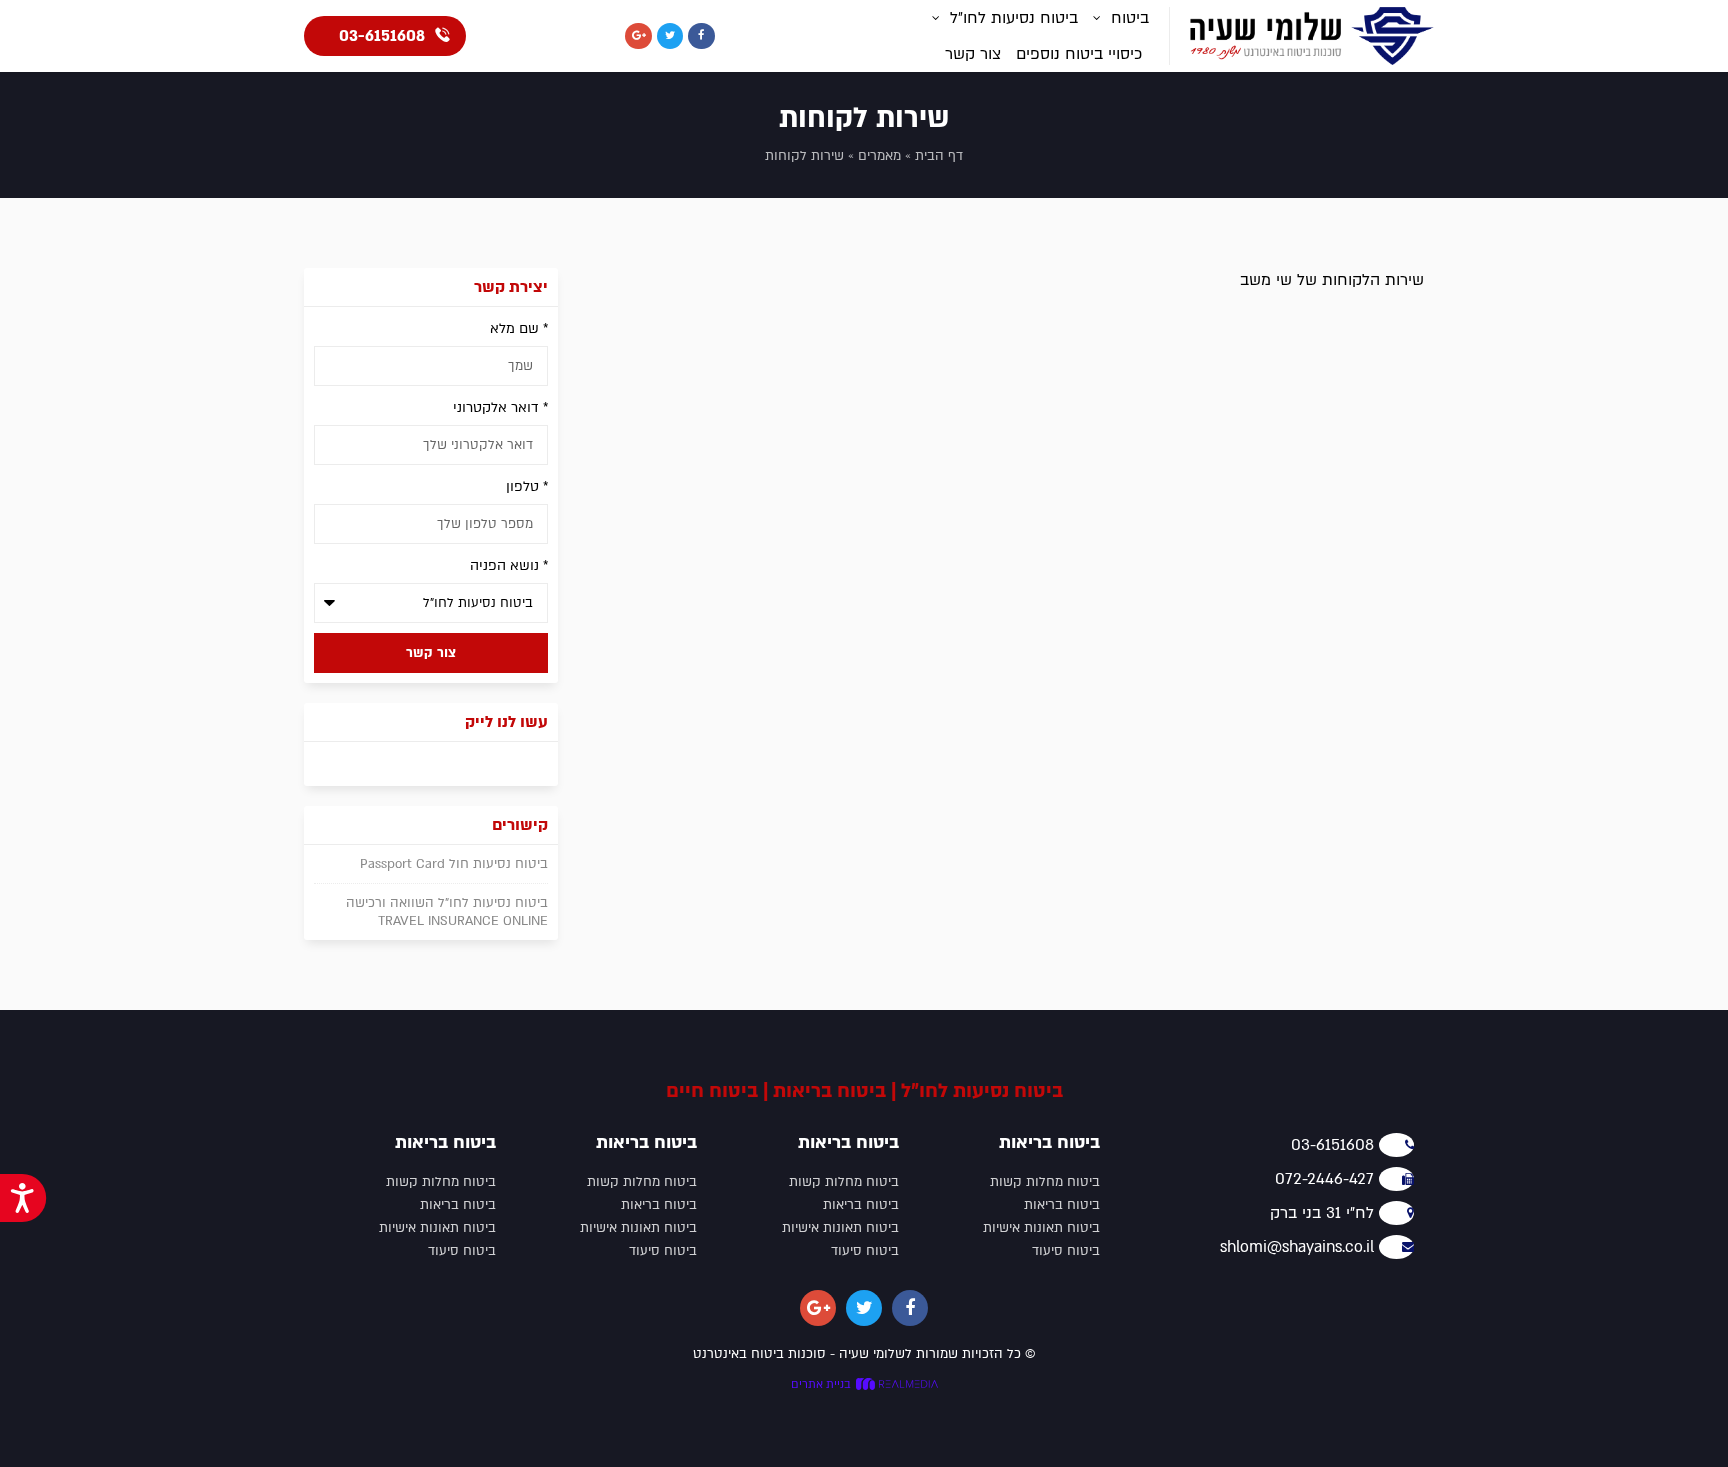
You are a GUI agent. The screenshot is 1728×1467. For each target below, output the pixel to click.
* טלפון (527, 486)
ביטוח (1130, 18)
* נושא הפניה (509, 565)
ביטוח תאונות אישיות (1041, 1228)
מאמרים (879, 156)
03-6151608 (382, 36)
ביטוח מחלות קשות (1045, 1182)
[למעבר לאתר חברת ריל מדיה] (894, 1385)
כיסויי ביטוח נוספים (1079, 54)
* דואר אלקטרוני (500, 407)
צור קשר (973, 54)
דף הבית (939, 156)
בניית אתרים (821, 1384)
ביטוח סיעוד (1066, 1251)
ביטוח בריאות (1062, 1205)
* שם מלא (519, 328)
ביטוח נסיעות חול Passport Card (454, 864)
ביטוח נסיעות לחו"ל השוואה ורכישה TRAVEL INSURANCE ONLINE (447, 912)
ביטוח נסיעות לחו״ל (1014, 18)
